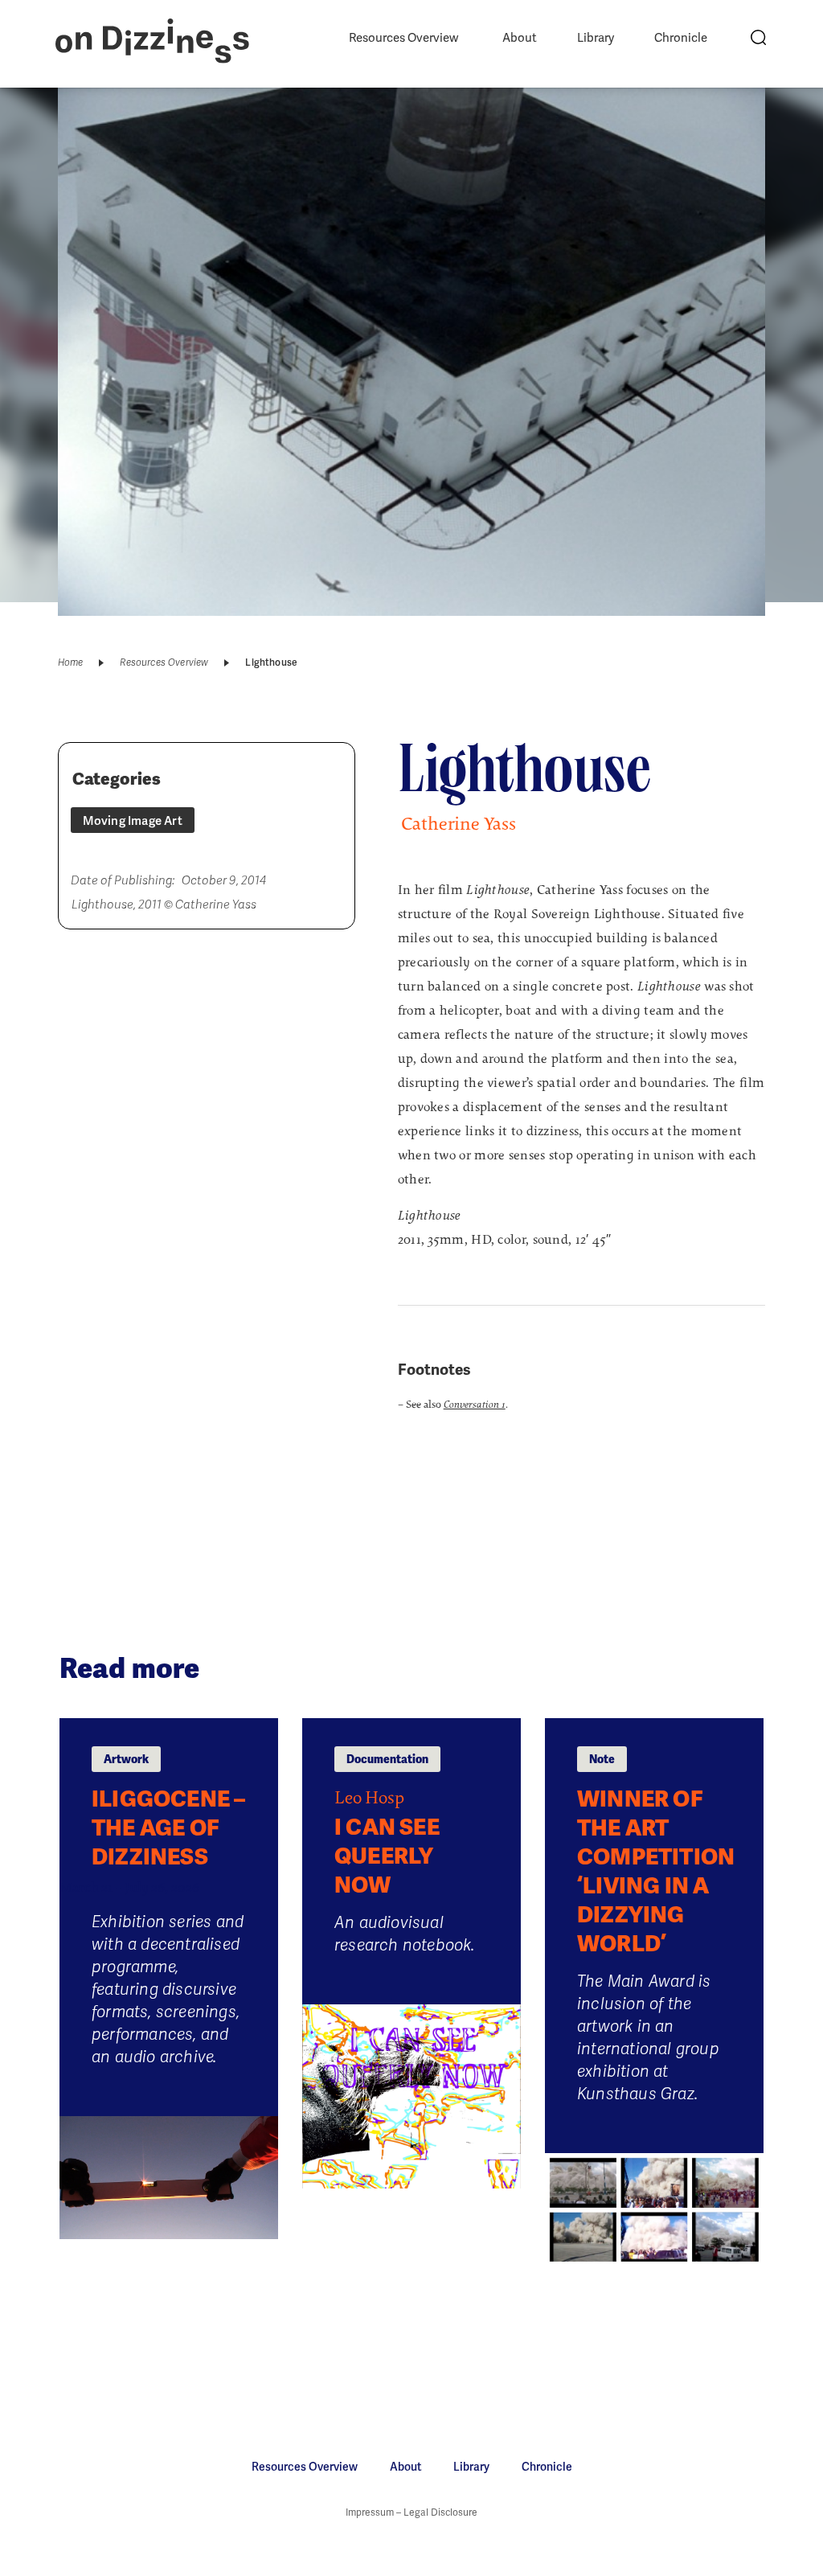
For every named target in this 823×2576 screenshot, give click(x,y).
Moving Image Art (133, 821)
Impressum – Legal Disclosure (411, 2512)
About (520, 38)
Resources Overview (403, 38)
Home (71, 662)
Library (596, 38)
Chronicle (681, 38)
